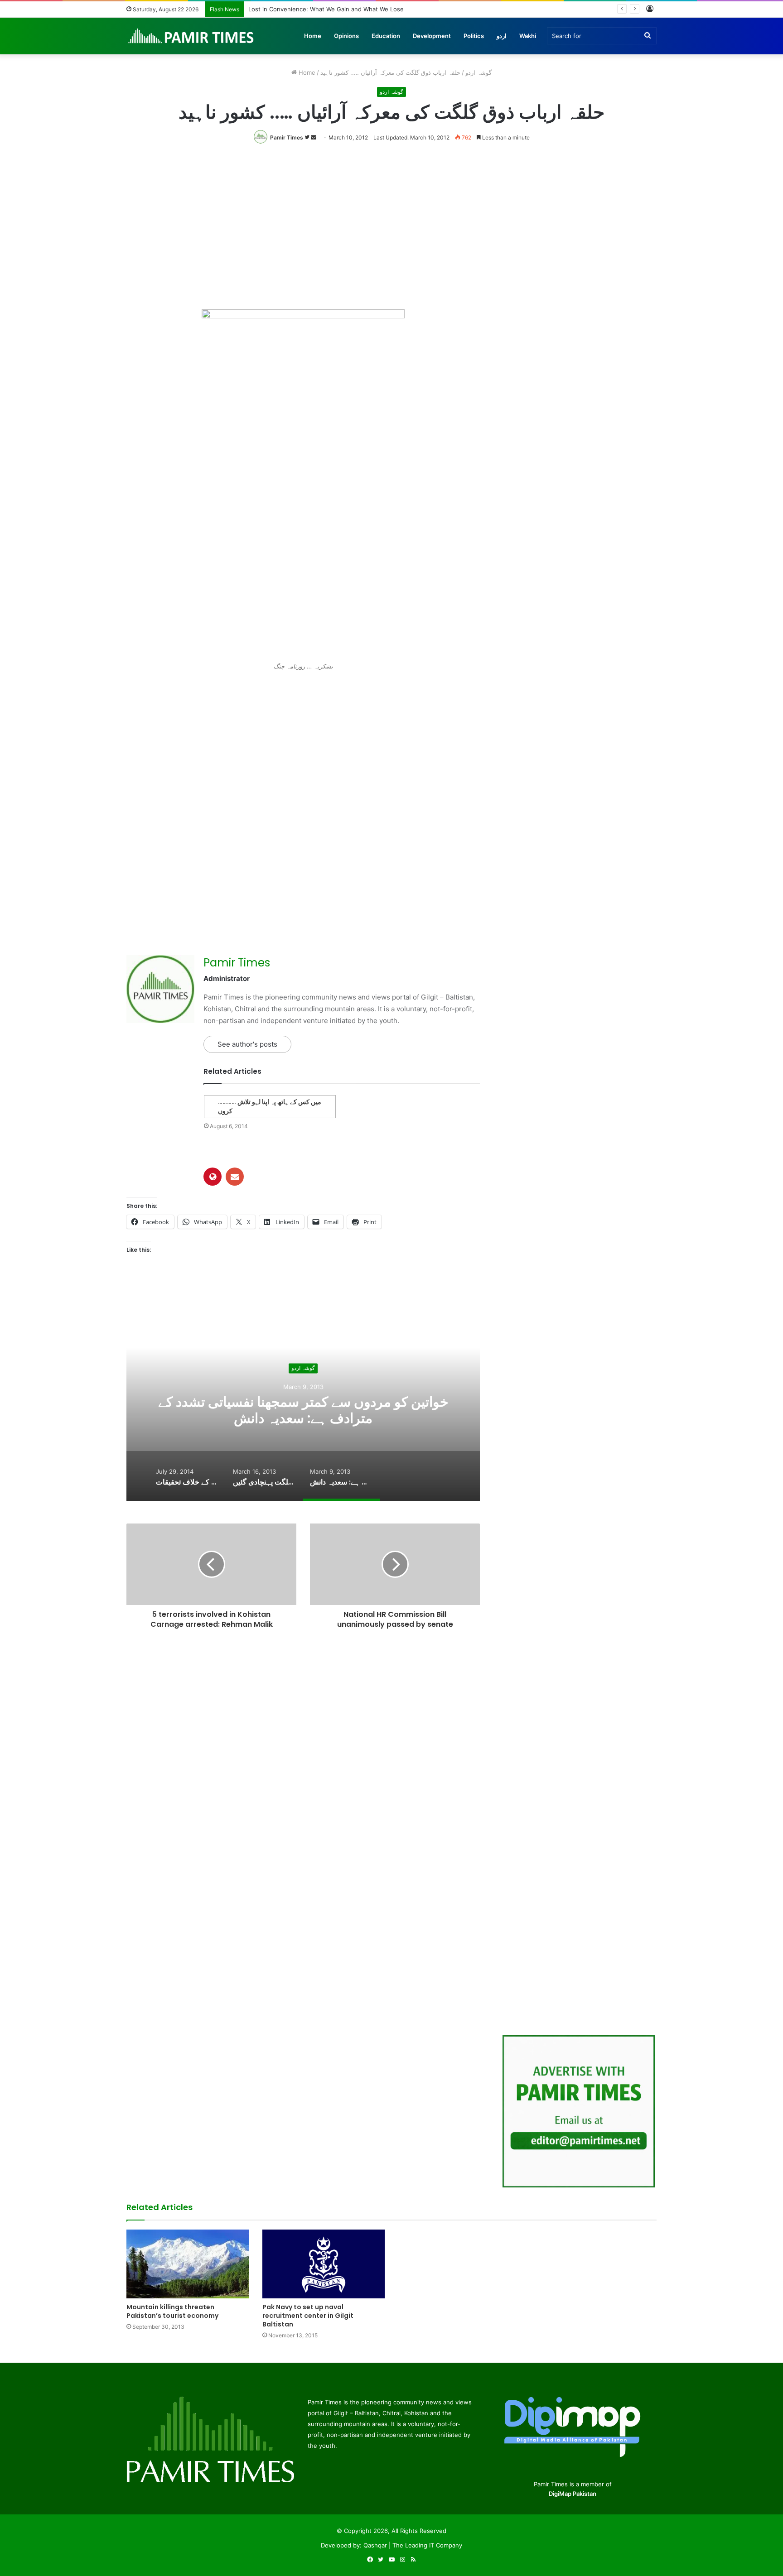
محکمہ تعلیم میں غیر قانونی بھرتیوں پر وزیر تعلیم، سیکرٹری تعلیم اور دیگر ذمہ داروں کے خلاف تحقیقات (303, 1411)
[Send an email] (314, 137)
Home (313, 36)
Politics (474, 36)
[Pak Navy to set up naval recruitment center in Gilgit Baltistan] (324, 2264)
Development (432, 36)
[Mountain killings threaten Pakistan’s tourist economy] (188, 2264)
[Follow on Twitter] (308, 137)
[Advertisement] (391, 225)
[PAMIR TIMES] (191, 36)
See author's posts (247, 1044)
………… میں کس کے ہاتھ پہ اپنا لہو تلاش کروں (270, 1106)
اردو (502, 36)
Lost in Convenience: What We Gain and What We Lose (326, 9)
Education (386, 36)
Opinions (346, 36)
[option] (303, 1410)
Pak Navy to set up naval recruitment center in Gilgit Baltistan (308, 2316)
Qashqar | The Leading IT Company (413, 2545)
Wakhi (528, 36)
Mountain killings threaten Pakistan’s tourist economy (172, 2311)
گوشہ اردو (478, 72)
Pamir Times (287, 137)
